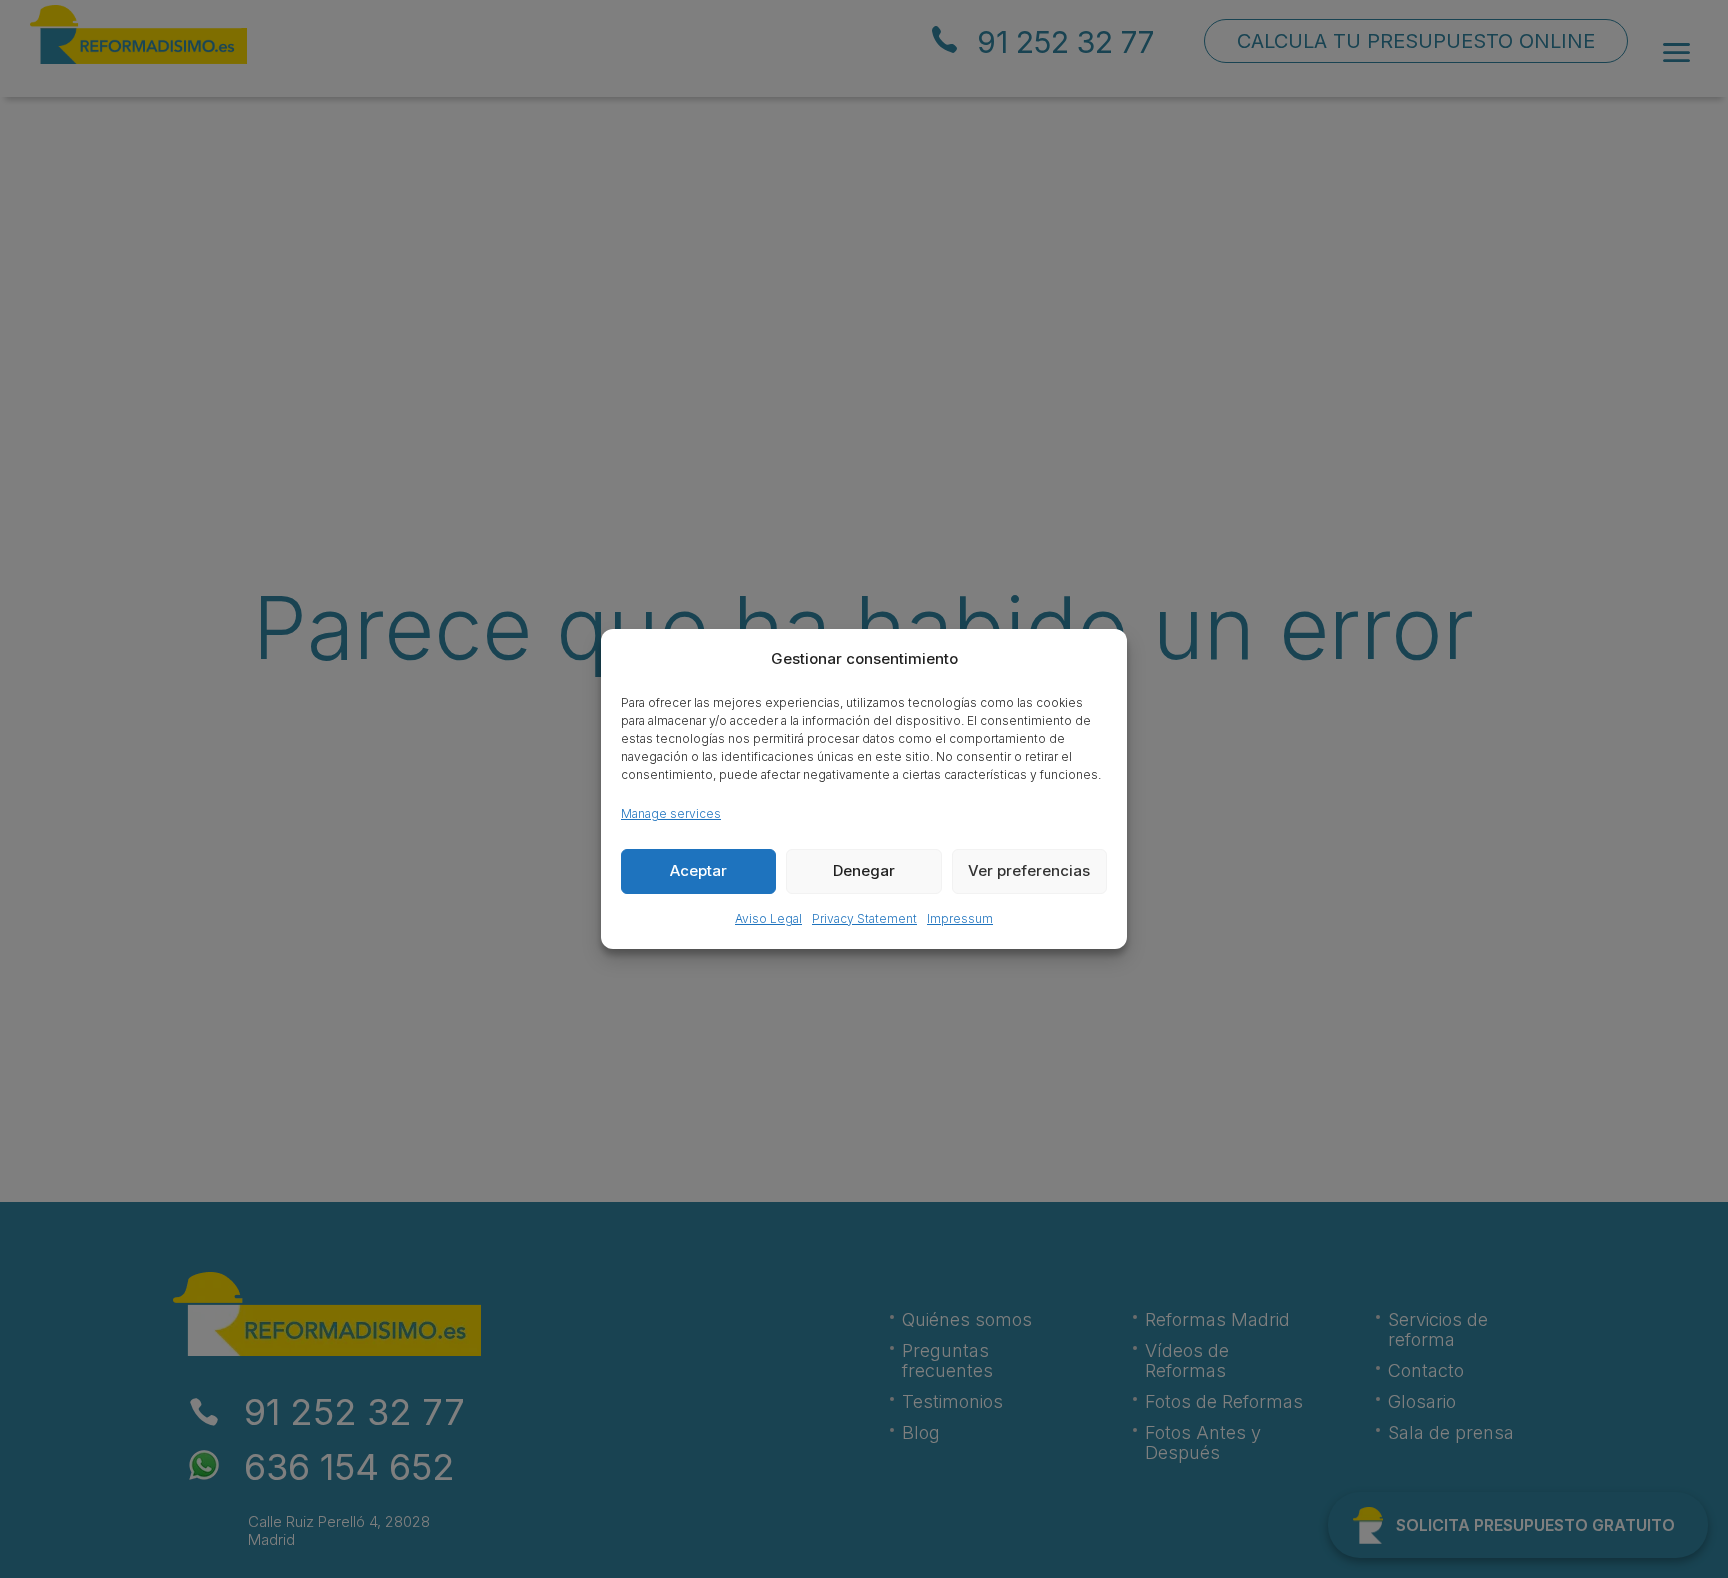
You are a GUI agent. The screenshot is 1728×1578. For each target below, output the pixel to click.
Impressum (960, 918)
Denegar (864, 871)
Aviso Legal (768, 918)
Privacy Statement (864, 918)
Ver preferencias (1029, 871)
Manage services (671, 813)
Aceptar (698, 871)
